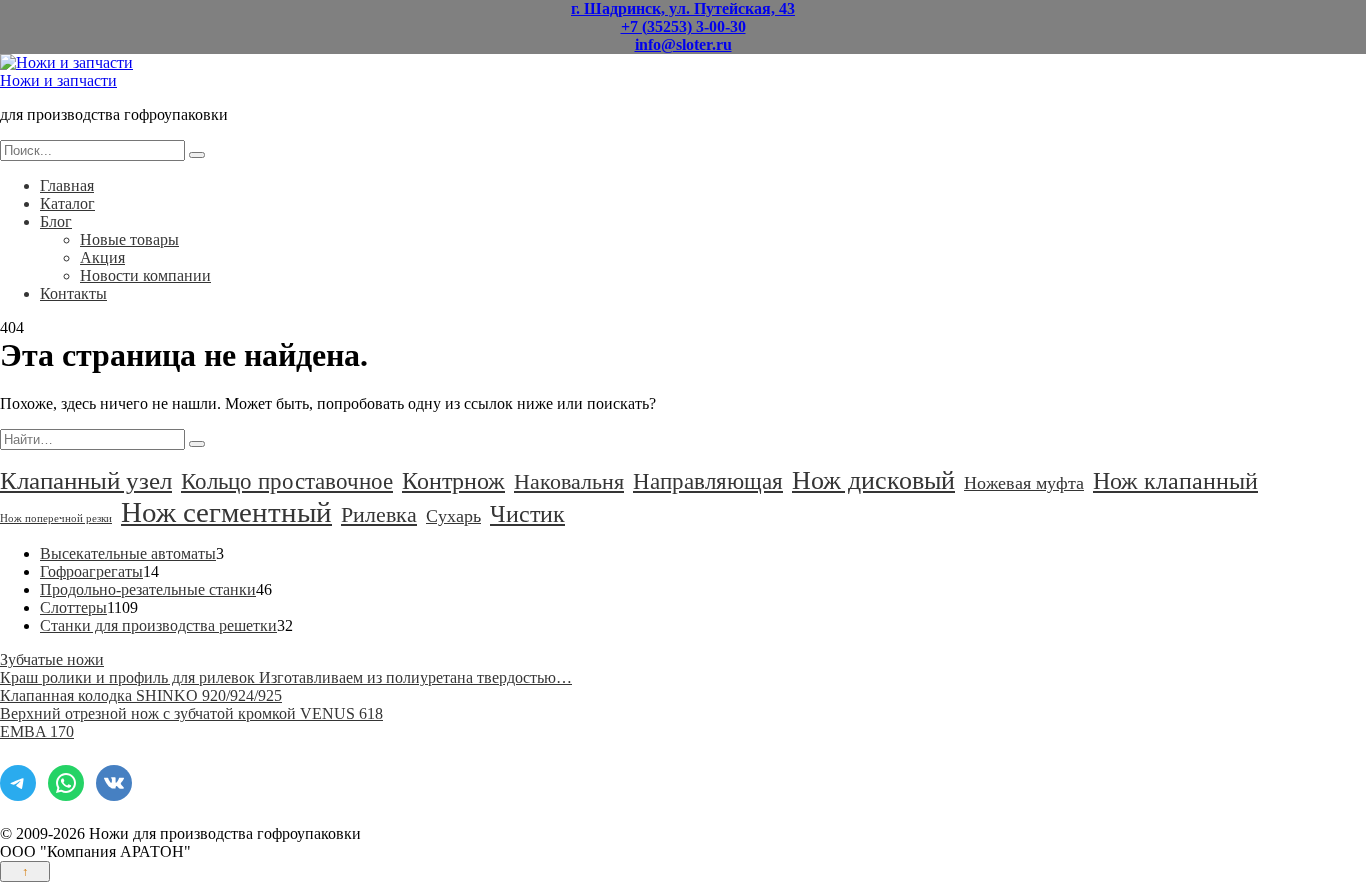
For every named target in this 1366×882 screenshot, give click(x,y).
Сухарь (453, 516)
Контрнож (453, 481)
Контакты (73, 293)
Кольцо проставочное (287, 481)
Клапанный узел (86, 480)
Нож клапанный (1175, 480)
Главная (67, 185)
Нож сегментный (226, 512)
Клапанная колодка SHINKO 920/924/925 (141, 695)
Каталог (67, 203)
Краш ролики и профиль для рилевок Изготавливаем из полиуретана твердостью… (286, 677)
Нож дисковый (873, 480)
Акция (102, 257)
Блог (56, 221)
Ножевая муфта (1024, 483)
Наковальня (569, 481)
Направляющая (708, 481)
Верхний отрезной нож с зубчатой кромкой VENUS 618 (191, 713)
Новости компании (145, 275)
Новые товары (129, 239)
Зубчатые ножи (52, 659)
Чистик (527, 513)
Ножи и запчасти (58, 80)
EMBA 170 (37, 731)
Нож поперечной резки (56, 518)
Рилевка (379, 514)
